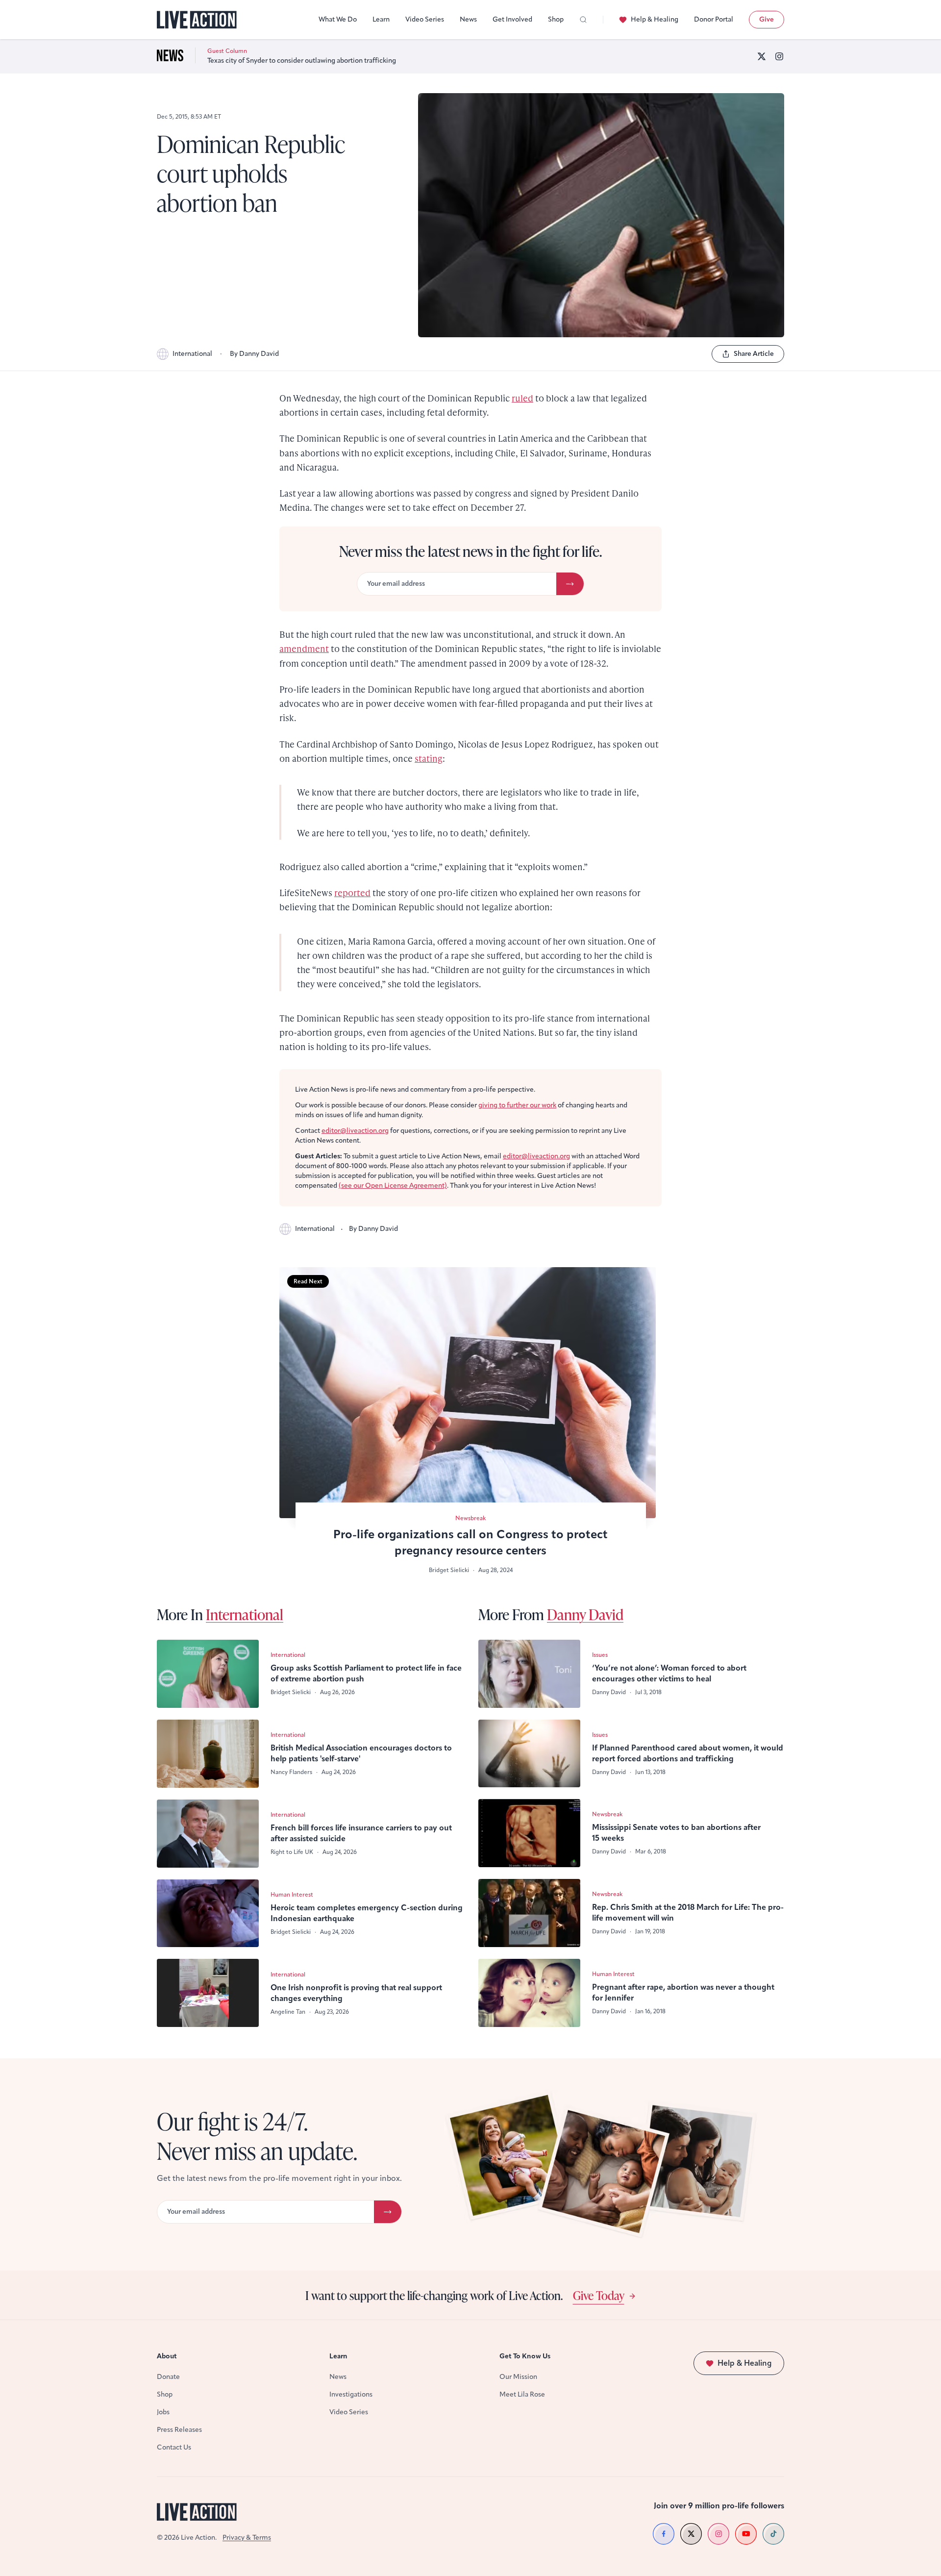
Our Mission (518, 2377)
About (167, 2356)
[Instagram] (779, 56)
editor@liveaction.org (355, 1131)
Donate (168, 2377)
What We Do (338, 19)
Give (767, 19)
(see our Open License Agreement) (393, 1186)
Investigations (351, 2394)
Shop (556, 19)
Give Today (599, 2295)
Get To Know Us (525, 2356)
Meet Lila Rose (522, 2394)
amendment (304, 648)
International (192, 354)
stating (429, 758)
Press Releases (179, 2430)
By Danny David (254, 354)
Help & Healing (655, 19)
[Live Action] (197, 20)
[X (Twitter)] (762, 56)
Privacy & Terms (247, 2538)
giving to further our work (517, 1105)
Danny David (585, 1614)
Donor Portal (714, 19)
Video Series (425, 19)
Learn (381, 19)
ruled (522, 398)
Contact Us (174, 2447)
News (468, 19)
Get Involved (512, 19)
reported (352, 892)
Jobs (163, 2412)
